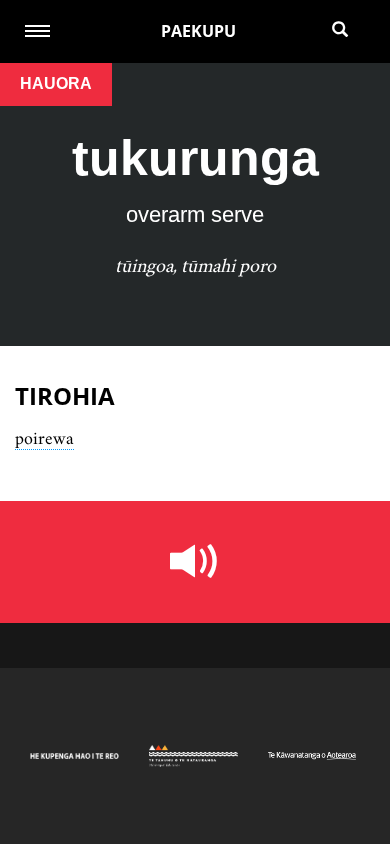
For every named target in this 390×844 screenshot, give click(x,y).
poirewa (44, 438)
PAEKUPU (198, 31)
